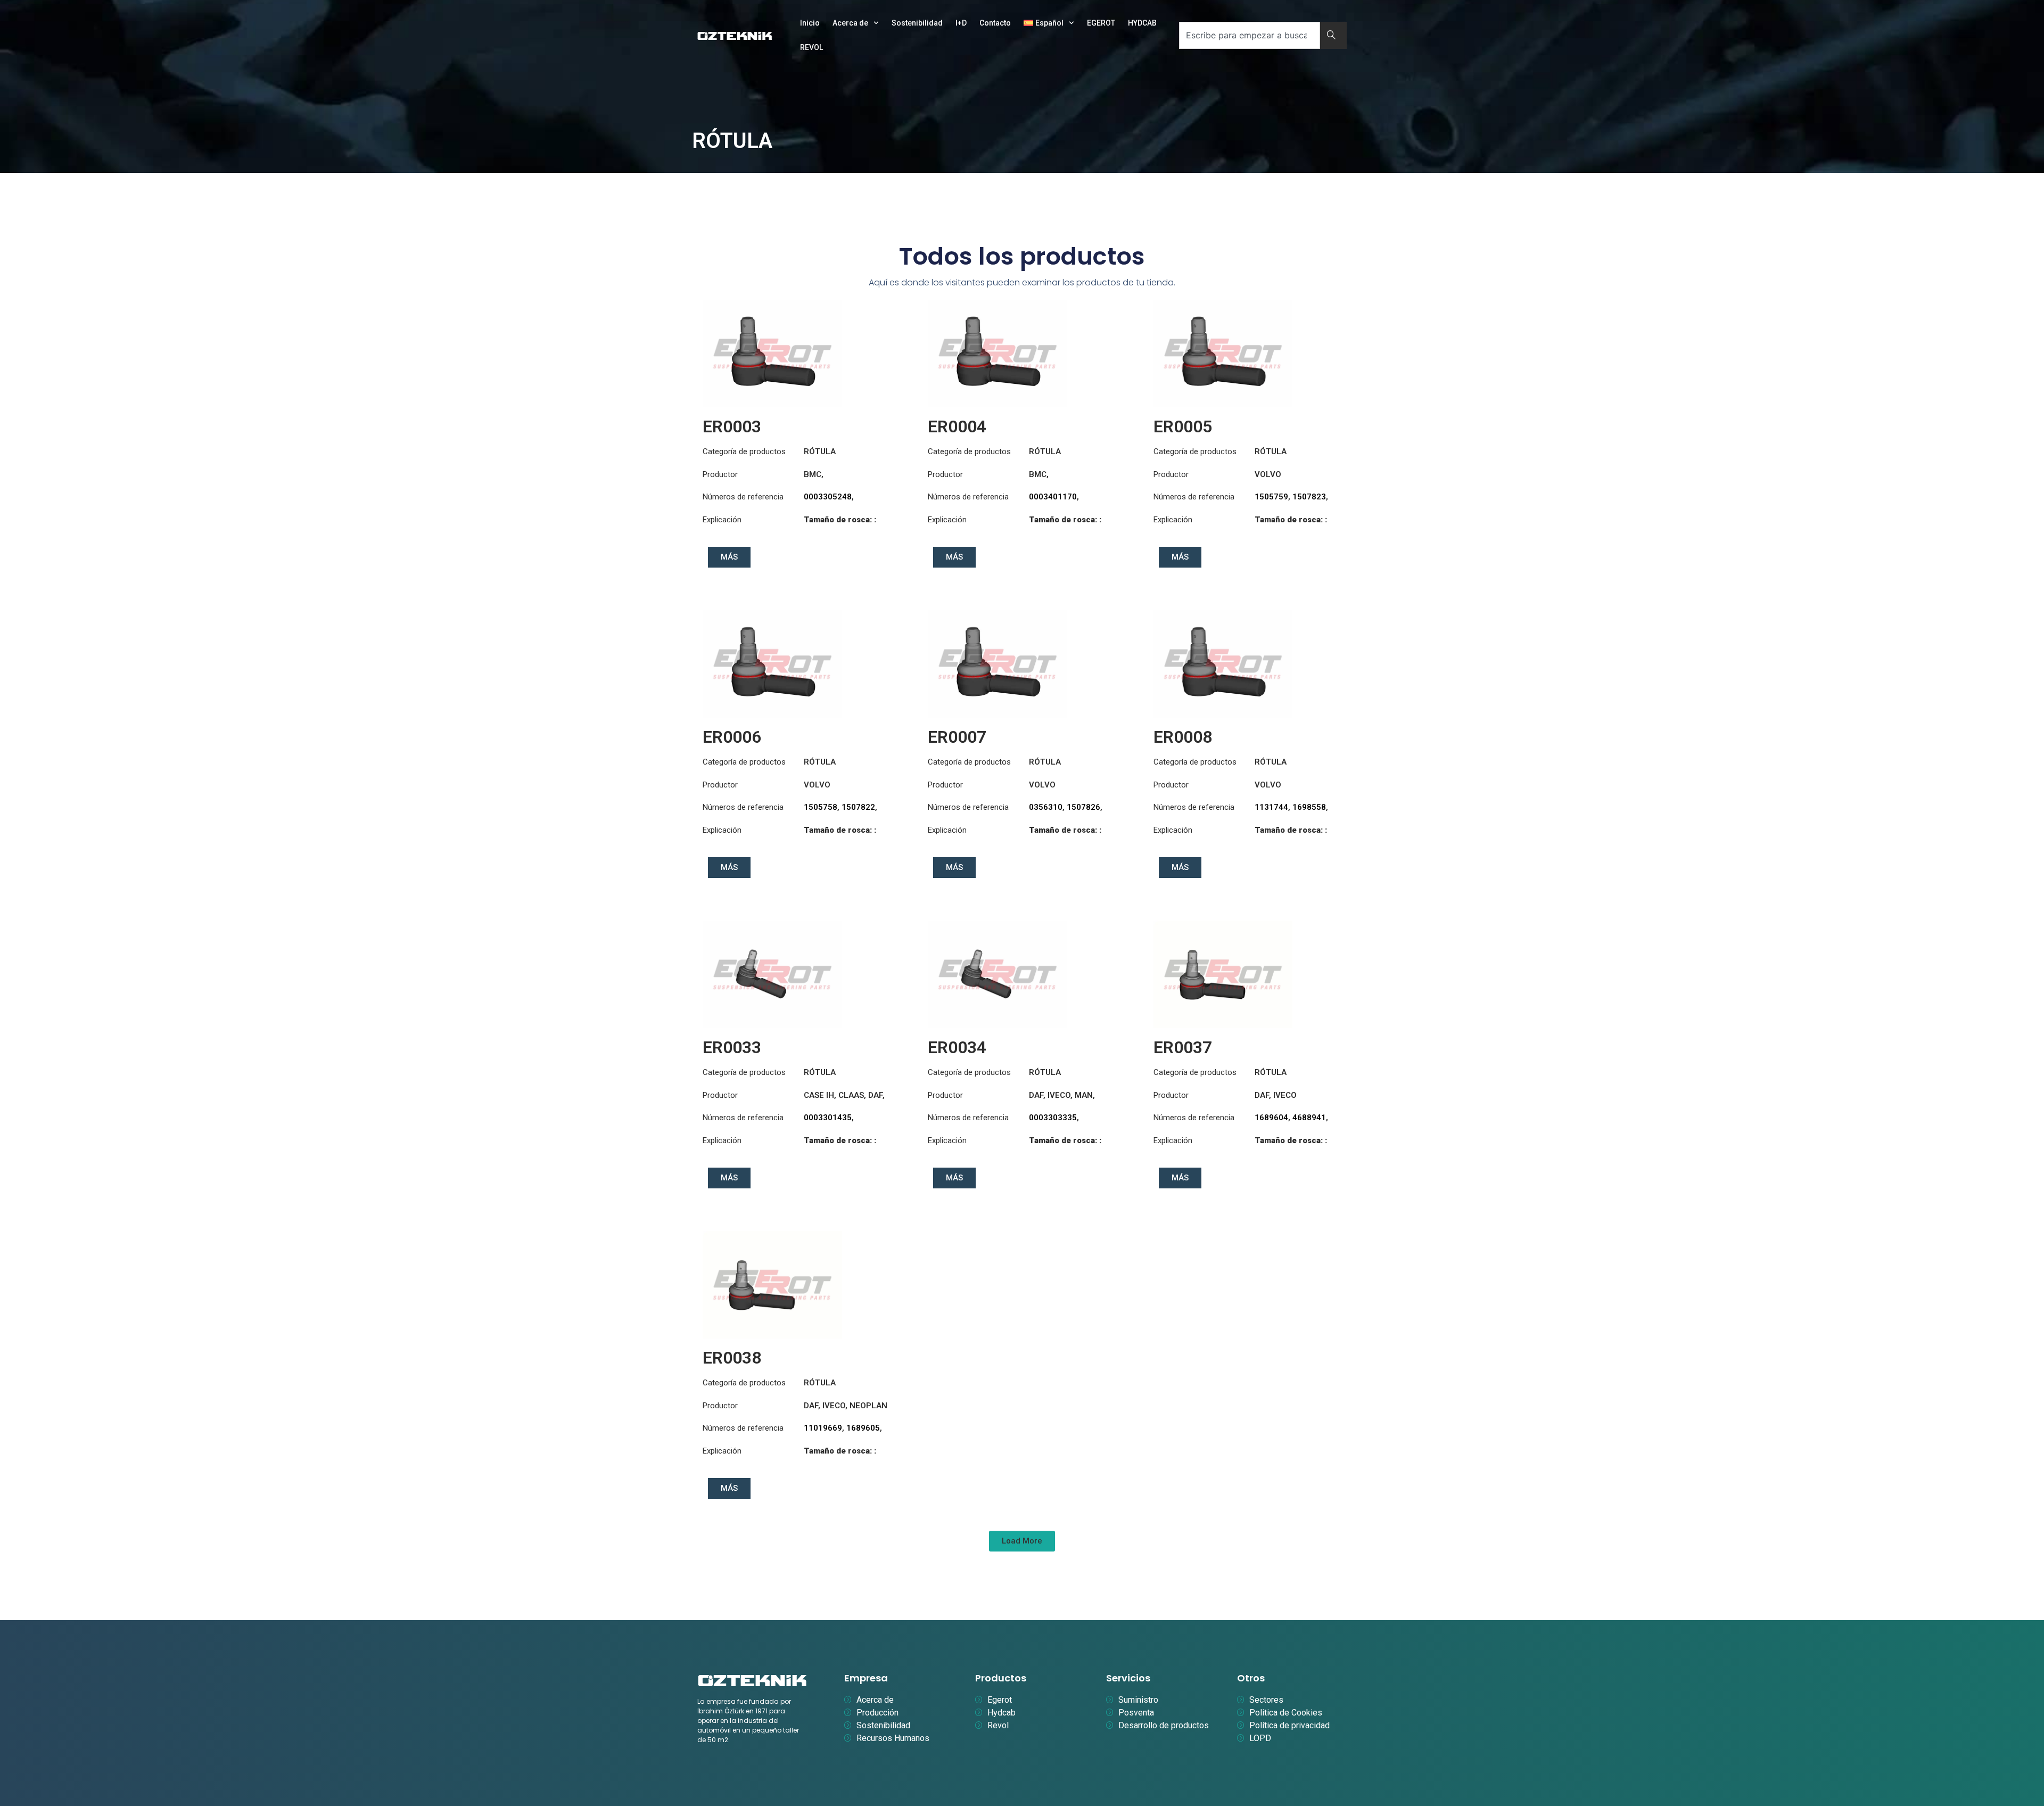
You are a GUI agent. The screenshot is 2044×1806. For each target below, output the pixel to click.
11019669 (823, 1428)
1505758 (821, 807)
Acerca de (850, 23)
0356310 (1046, 807)
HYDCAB (1142, 23)
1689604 (1271, 1118)
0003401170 (1053, 497)
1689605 (863, 1428)
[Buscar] (1333, 35)
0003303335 (1053, 1118)
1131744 (1271, 807)
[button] (1022, 1541)
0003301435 (828, 1118)
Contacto (995, 23)
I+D (961, 23)
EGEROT (1101, 23)
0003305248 (828, 497)
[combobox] (1250, 35)
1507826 (1083, 807)
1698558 (1309, 807)
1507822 (858, 807)
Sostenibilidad (917, 23)
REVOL (811, 47)
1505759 (1271, 497)
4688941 (1309, 1118)
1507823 (1309, 497)
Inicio (810, 23)
